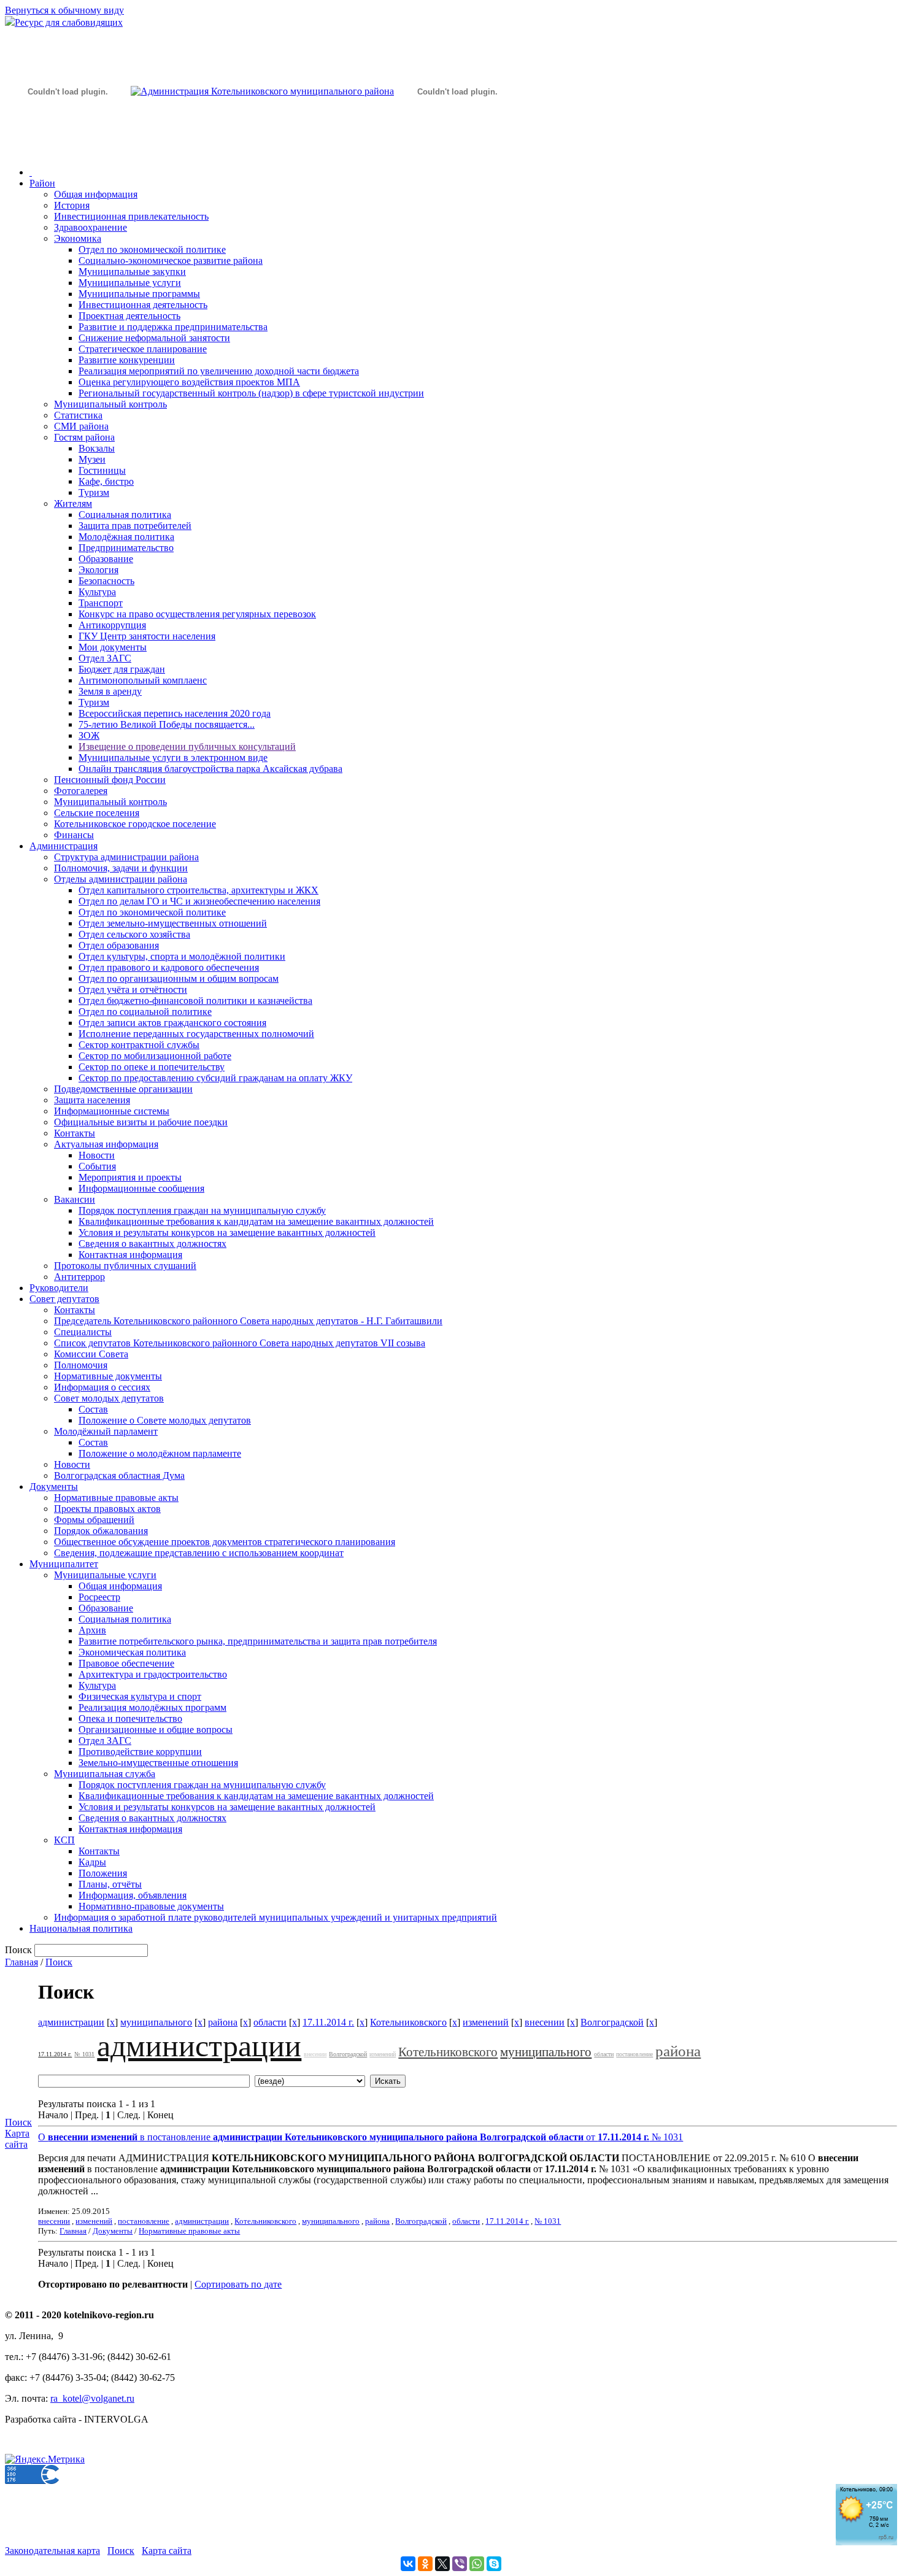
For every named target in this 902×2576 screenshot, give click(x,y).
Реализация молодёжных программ (152, 1707)
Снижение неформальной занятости (154, 338)
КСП (64, 1840)
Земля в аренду (110, 691)
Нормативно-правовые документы (151, 1906)
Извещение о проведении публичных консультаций (187, 746)
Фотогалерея (81, 791)
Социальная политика (125, 515)
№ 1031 (84, 2054)
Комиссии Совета (91, 1354)
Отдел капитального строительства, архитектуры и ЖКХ (199, 890)
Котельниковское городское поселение (135, 824)
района (223, 2022)
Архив (92, 1630)
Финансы (74, 835)
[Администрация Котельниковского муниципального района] (67, 149)
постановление (634, 2054)
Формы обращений (94, 1520)
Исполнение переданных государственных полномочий (196, 1034)
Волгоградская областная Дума (119, 1475)
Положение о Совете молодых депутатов (165, 1420)
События (97, 1166)
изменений (486, 2022)
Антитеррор (79, 1277)
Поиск (59, 1962)
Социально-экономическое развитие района (171, 260)
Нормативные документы (108, 1376)
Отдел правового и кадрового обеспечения (169, 967)
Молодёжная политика (126, 537)
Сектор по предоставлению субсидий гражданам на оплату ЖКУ (215, 1078)
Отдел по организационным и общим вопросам (179, 978)
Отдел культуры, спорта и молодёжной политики (182, 956)
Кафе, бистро (106, 481)
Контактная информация (130, 1255)
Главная (21, 1962)
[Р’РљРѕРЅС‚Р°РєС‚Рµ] (408, 2564)
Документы (54, 1487)
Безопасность (106, 581)
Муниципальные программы (139, 294)
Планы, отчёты (110, 1884)
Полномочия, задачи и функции (121, 868)
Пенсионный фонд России (110, 780)
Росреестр (99, 1597)
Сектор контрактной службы (139, 1045)
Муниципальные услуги (130, 283)
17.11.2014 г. (328, 2022)
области (270, 2022)
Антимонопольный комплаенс (143, 680)
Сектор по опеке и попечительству (152, 1067)
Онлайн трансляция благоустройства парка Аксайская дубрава (210, 769)
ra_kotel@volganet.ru (92, 2398)
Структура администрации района (126, 857)
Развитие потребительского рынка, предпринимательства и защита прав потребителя (258, 1641)
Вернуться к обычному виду (64, 10)
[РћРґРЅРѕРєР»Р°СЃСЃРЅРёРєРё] (425, 2564)
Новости (97, 1155)
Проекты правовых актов (107, 1509)
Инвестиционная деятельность (143, 305)
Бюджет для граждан (122, 669)
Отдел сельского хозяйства (134, 934)
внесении (545, 2022)
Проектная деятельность (129, 316)
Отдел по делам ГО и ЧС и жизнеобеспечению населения (199, 901)
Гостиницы (102, 470)
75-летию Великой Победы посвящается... (167, 724)
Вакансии (75, 1199)
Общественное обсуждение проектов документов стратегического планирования (225, 1542)
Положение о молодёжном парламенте (160, 1453)
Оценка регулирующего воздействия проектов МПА (189, 382)
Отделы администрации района (121, 879)
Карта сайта (17, 2139)
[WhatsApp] (477, 2564)
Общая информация (96, 194)
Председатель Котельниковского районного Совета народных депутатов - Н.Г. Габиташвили (248, 1321)
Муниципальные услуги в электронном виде (173, 758)
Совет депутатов (64, 1299)
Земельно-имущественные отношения (158, 1763)
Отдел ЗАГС (105, 658)
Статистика (78, 415)
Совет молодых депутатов (109, 1398)
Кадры (92, 1862)
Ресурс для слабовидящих (69, 22)
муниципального (156, 2022)
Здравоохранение (91, 227)
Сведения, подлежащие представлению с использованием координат (199, 1553)
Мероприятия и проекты (130, 1177)
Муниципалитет (64, 1564)
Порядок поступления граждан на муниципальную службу (202, 1210)
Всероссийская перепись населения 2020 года (175, 713)
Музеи (92, 459)
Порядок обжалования (101, 1531)
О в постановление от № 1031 (360, 2137)
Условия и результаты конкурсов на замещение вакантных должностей (227, 1232)
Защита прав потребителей (135, 526)
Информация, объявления (133, 1895)
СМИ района (81, 426)
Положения (103, 1873)
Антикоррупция (112, 625)
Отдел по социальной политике (145, 1012)
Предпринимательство (126, 548)
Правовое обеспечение (126, 1663)
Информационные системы (112, 1111)
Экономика (78, 238)
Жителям (73, 503)
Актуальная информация (106, 1144)
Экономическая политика (132, 1652)
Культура (97, 592)
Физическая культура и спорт (140, 1696)
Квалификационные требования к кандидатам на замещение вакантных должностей (256, 1221)
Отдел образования (119, 945)
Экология (98, 570)
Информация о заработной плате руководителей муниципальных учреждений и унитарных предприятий (276, 1917)
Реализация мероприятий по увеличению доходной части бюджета (219, 371)
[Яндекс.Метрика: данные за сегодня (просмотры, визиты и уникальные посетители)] (45, 2459)
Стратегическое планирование (143, 349)
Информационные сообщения (141, 1188)
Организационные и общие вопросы (156, 1730)
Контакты (75, 1133)
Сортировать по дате (238, 2284)
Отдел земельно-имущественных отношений (173, 923)
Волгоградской (612, 2022)
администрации (71, 2022)
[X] (442, 2564)
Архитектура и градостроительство (153, 1674)
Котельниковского (408, 2022)
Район (42, 183)
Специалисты (83, 1332)
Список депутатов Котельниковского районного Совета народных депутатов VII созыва (240, 1343)
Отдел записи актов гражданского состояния (172, 1023)
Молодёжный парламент (106, 1431)
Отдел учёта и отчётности (133, 989)
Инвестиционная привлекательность (131, 216)
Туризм (94, 492)
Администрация (64, 846)
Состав (93, 1409)
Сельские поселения (97, 813)
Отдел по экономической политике (152, 249)
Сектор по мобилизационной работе (155, 1056)
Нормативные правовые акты (116, 1498)
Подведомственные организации (123, 1089)
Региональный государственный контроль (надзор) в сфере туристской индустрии (251, 393)
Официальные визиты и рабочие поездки (141, 1122)
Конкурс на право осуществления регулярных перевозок (197, 614)
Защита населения (92, 1100)
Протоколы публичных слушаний (125, 1266)
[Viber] (460, 2564)
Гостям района (84, 437)
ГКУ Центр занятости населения (147, 636)
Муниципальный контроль (110, 404)
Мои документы (113, 647)
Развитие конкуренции (127, 360)
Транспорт (101, 603)
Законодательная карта (52, 2551)
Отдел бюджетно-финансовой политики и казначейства (195, 1001)
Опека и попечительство (130, 1718)
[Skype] (494, 2564)
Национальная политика (81, 1928)
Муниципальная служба (105, 1774)
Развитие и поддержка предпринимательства (173, 327)
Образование (106, 559)
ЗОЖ (89, 735)
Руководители (59, 1288)
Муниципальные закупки (132, 272)
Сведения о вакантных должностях (152, 1244)
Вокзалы (97, 448)
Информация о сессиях (102, 1387)
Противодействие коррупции (140, 1752)
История (72, 205)
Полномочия (81, 1365)
